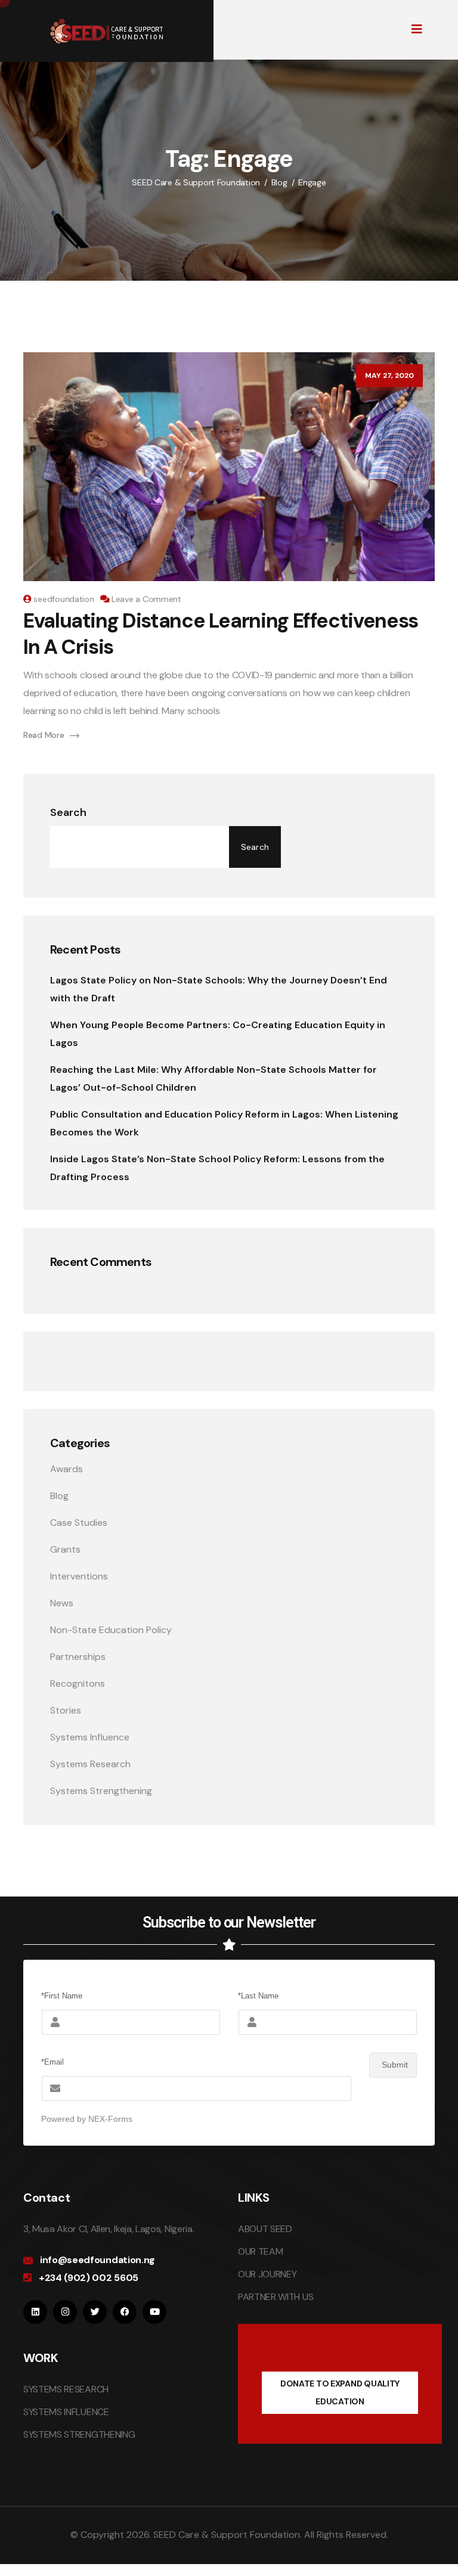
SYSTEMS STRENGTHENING (79, 2434)
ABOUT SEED (265, 2229)
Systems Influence (90, 1737)
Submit (395, 2065)
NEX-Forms (110, 2119)
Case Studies (79, 1523)
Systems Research (90, 1764)
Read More (44, 735)
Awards (66, 1469)
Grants (65, 1549)
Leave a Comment (146, 599)
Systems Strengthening (101, 1791)
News (62, 1603)
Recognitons (78, 1683)
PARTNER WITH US (276, 2297)
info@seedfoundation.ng (98, 2260)
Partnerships (78, 1657)
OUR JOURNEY (267, 2274)
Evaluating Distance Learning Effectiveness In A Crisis (221, 634)
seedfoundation (64, 599)
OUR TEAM (260, 2251)
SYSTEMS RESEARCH (66, 2389)
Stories (66, 1710)
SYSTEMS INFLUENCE (66, 2412)
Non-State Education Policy (111, 1630)
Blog (59, 1496)
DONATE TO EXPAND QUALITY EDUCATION (340, 2392)
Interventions (79, 1576)
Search (68, 812)
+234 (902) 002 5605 (89, 2278)
